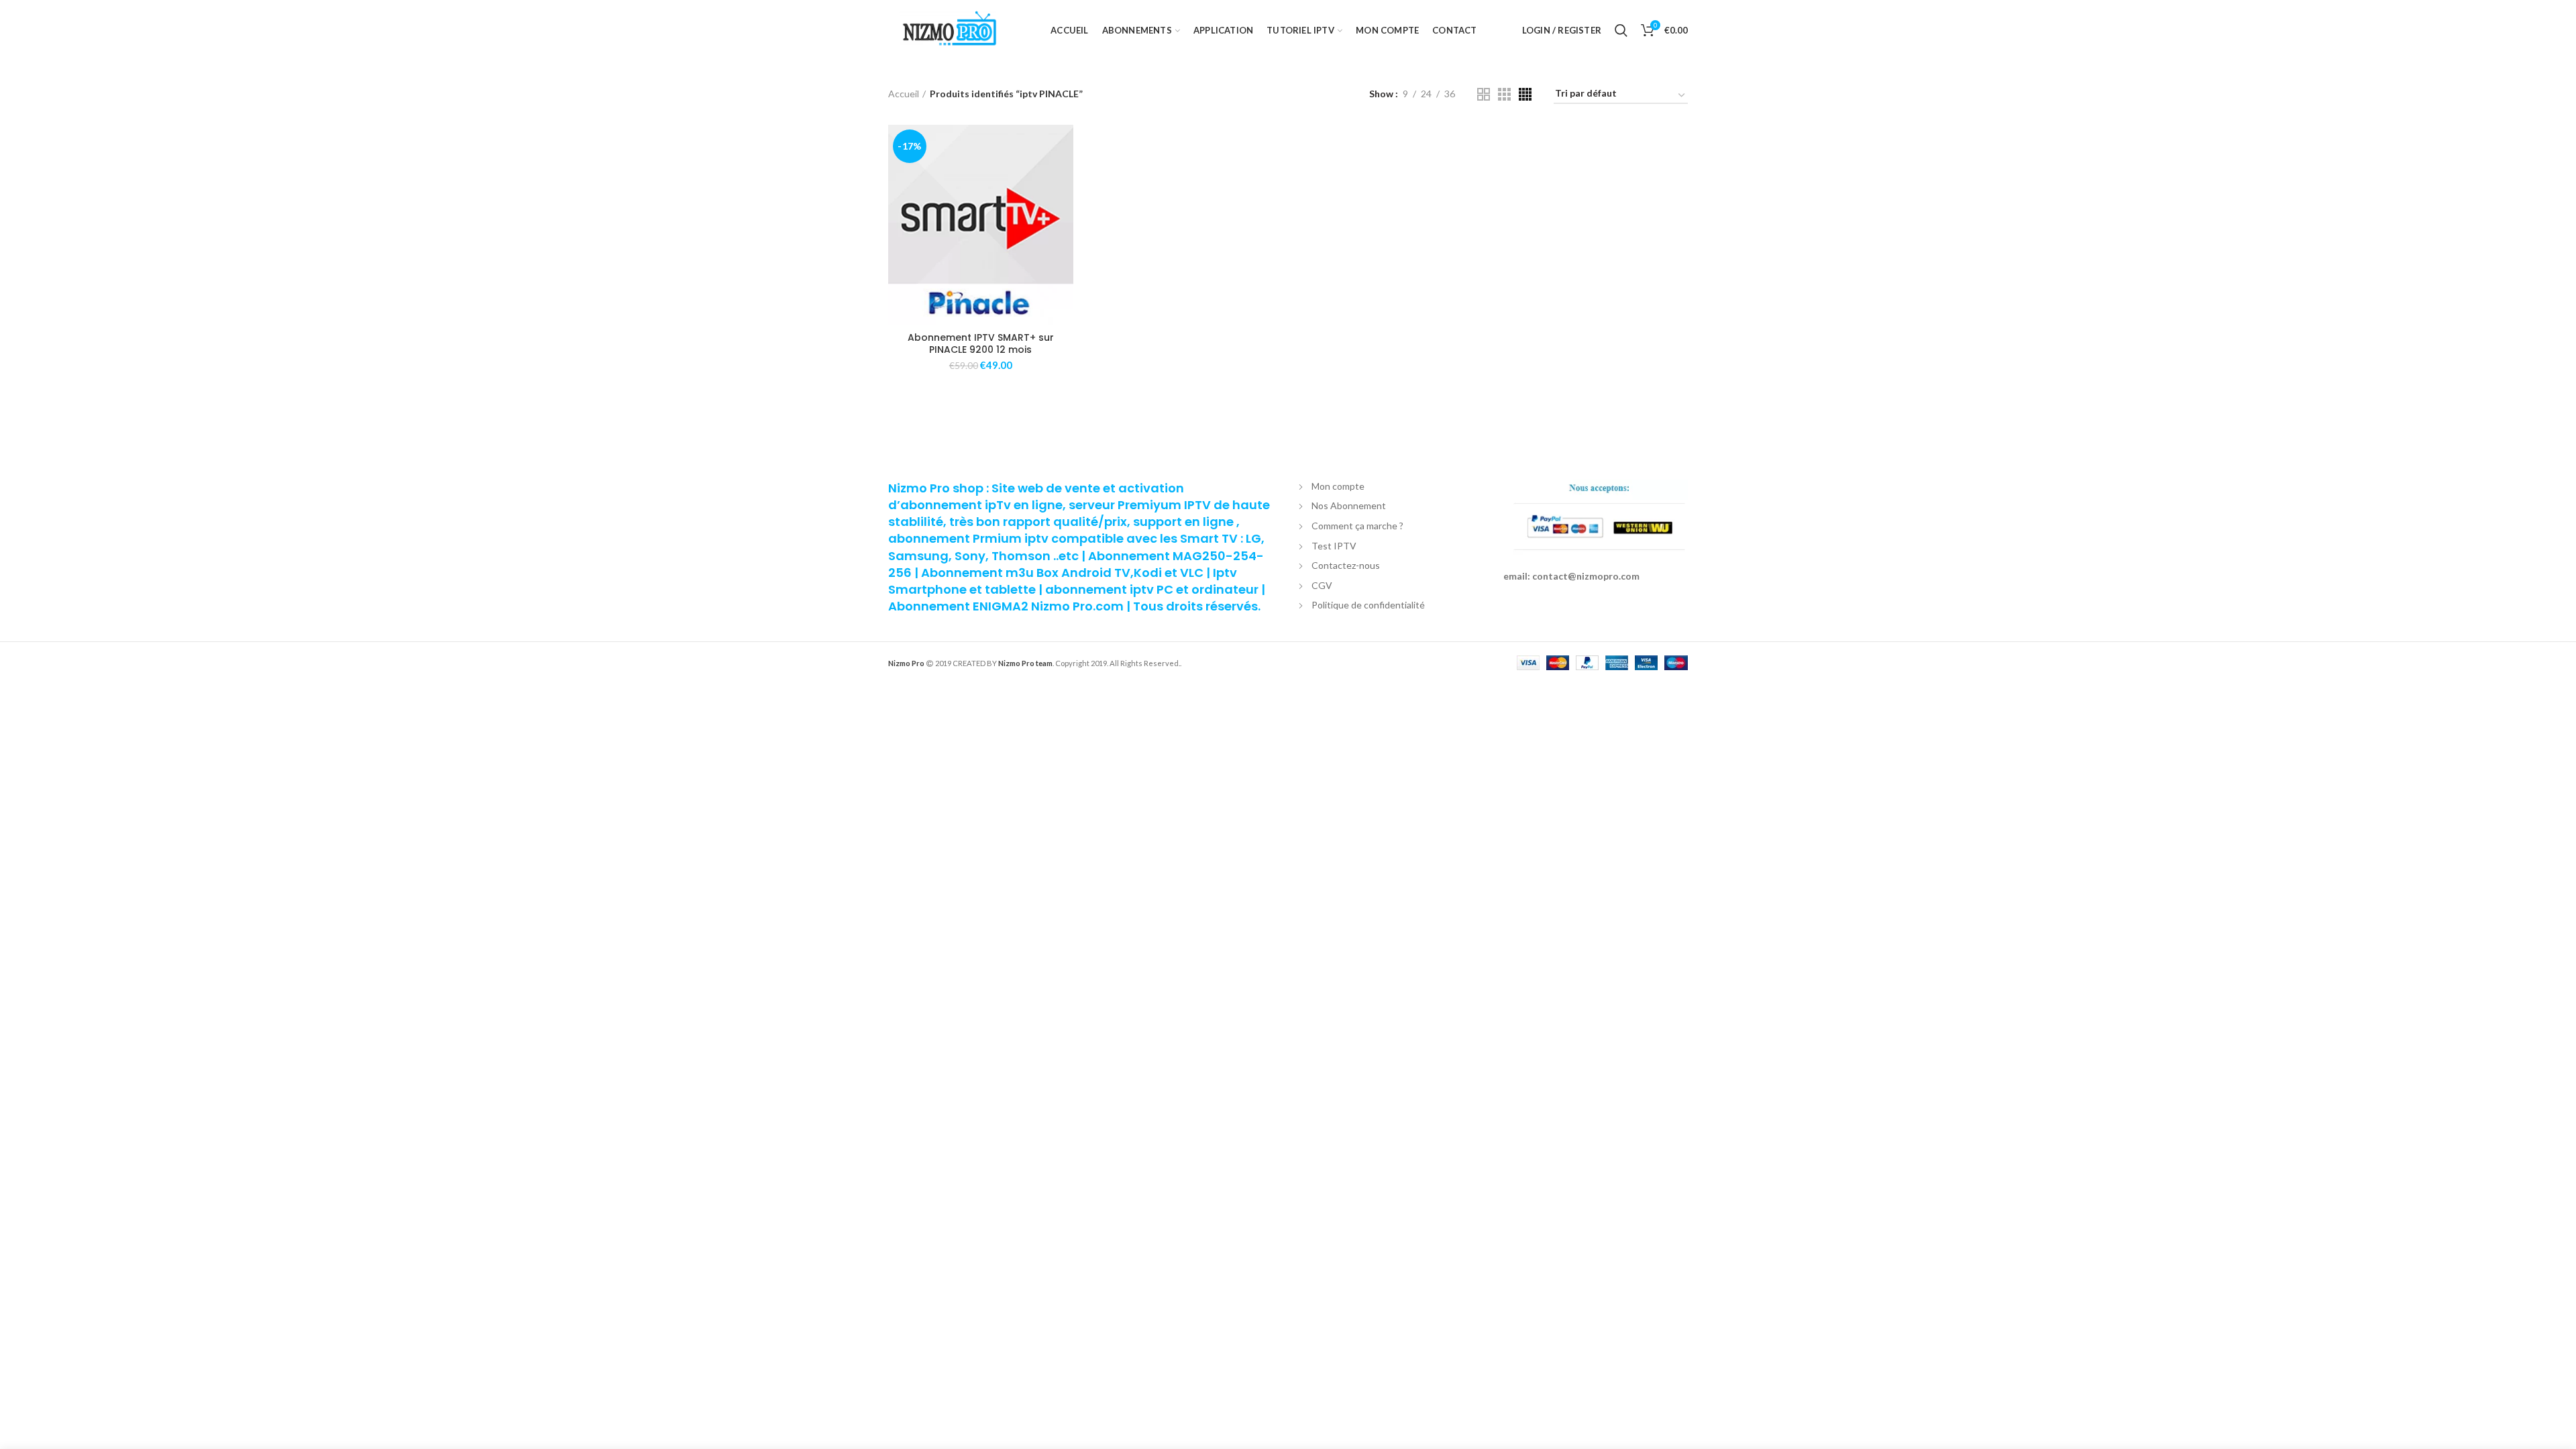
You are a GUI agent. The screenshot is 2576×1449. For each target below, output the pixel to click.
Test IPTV (1334, 546)
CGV (1322, 585)
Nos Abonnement (1349, 505)
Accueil (904, 94)
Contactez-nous (1346, 565)
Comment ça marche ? (1357, 526)
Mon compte (1338, 486)
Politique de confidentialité (1368, 605)
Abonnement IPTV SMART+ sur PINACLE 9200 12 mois (981, 343)
